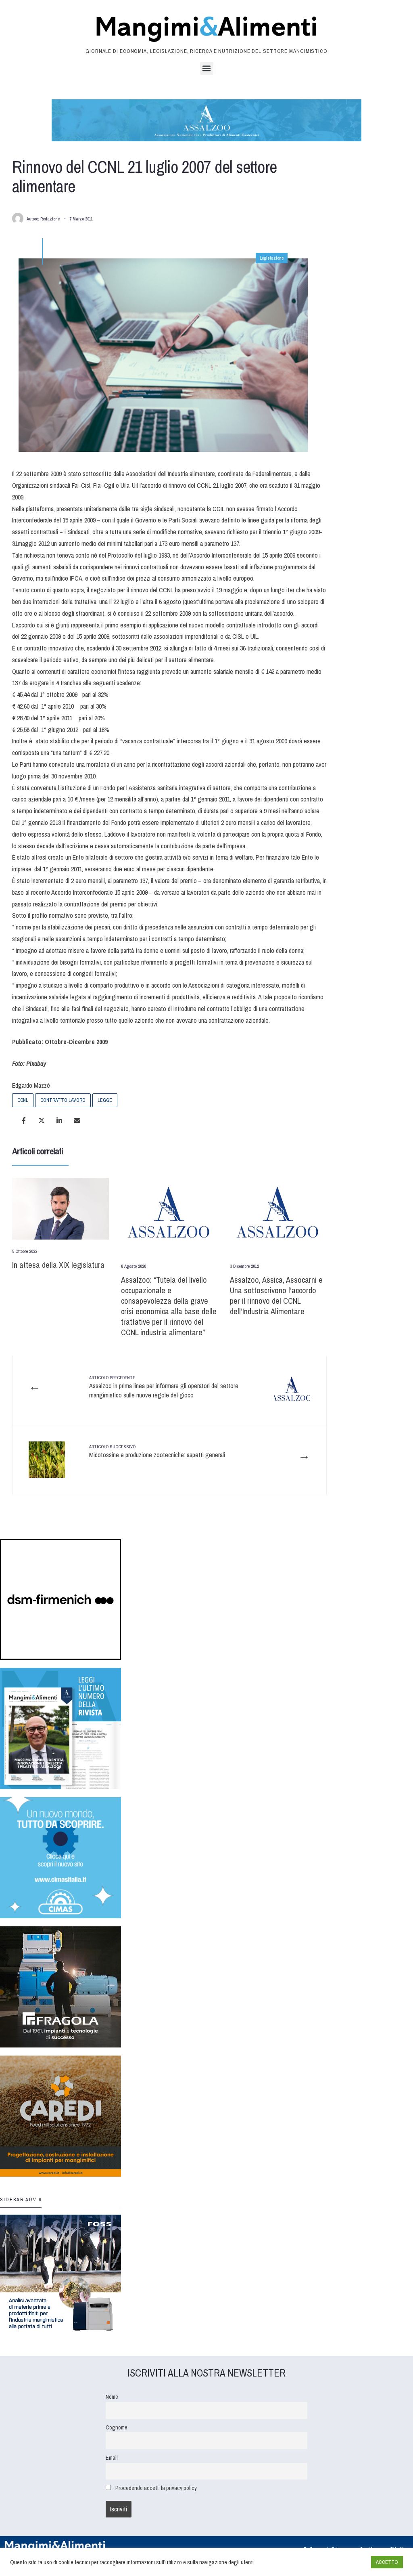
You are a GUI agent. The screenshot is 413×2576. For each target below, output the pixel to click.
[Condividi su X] (42, 1120)
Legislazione (272, 258)
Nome (112, 2397)
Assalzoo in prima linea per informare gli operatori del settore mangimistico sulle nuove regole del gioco (164, 1387)
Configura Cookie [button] (345, 2562)
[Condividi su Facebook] (24, 1120)
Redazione (50, 219)
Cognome (117, 2427)
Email (112, 2457)
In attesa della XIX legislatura (58, 1265)
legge (105, 1100)
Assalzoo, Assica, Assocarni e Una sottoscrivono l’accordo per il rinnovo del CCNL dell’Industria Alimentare (276, 1295)
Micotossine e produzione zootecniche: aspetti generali (157, 1452)
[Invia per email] (77, 1120)
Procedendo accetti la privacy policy (156, 2488)
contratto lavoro (63, 1100)
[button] (207, 68)
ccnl (23, 1100)
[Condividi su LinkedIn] (59, 1120)
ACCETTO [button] (387, 2562)
